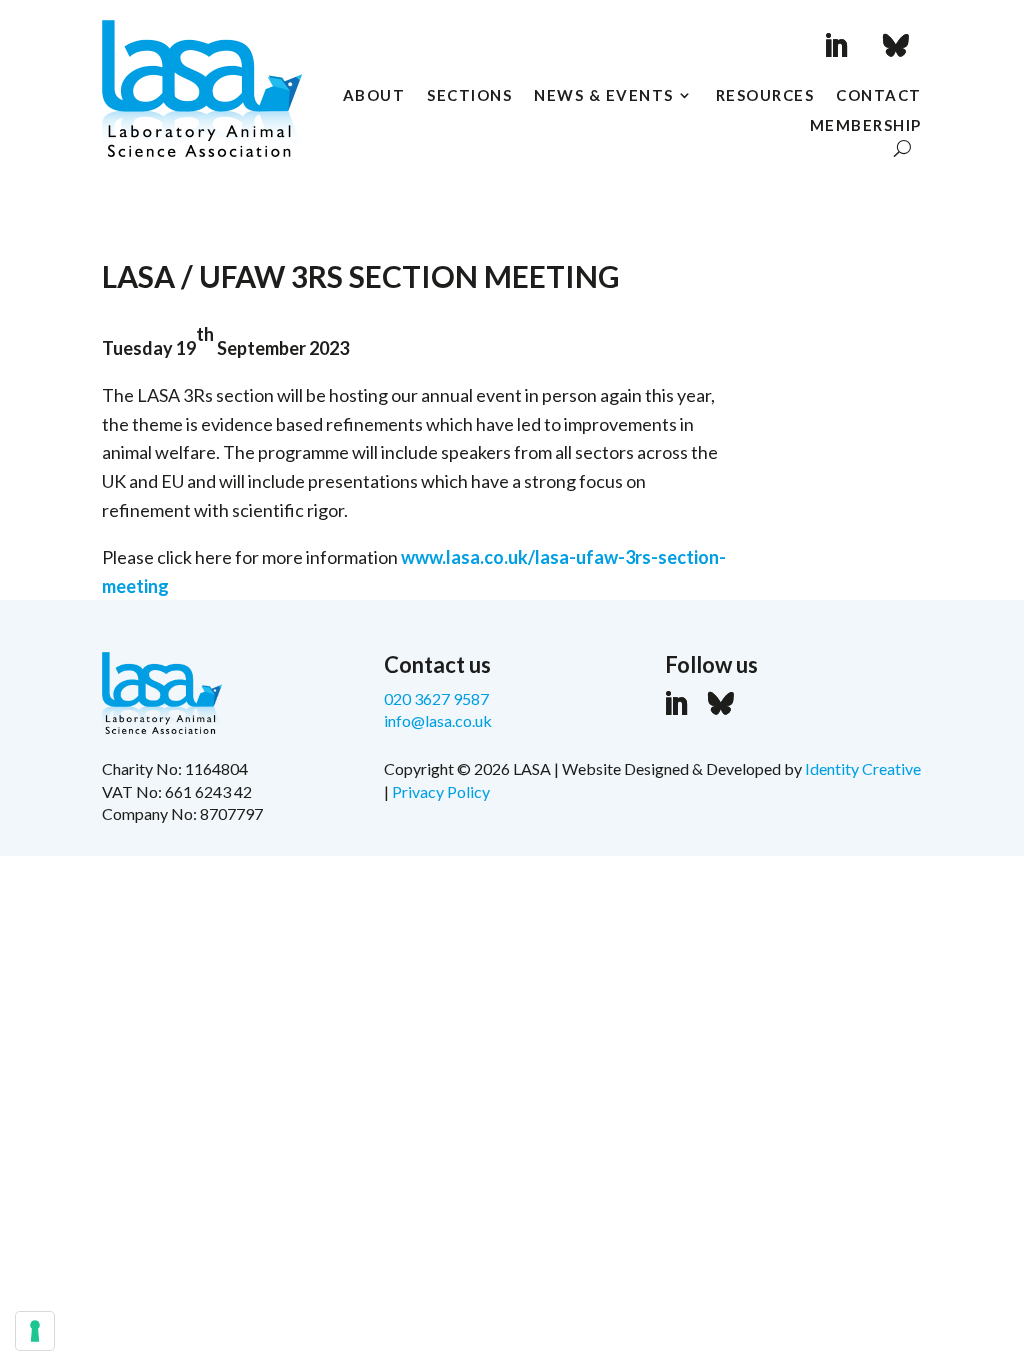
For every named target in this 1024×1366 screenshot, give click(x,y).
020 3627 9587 (436, 698)
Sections (469, 96)
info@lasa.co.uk (438, 720)
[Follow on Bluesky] (896, 46)
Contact (879, 96)
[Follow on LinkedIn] (836, 46)
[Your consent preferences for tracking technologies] (35, 1331)
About (374, 96)
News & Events (604, 96)
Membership (866, 126)
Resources (765, 96)
